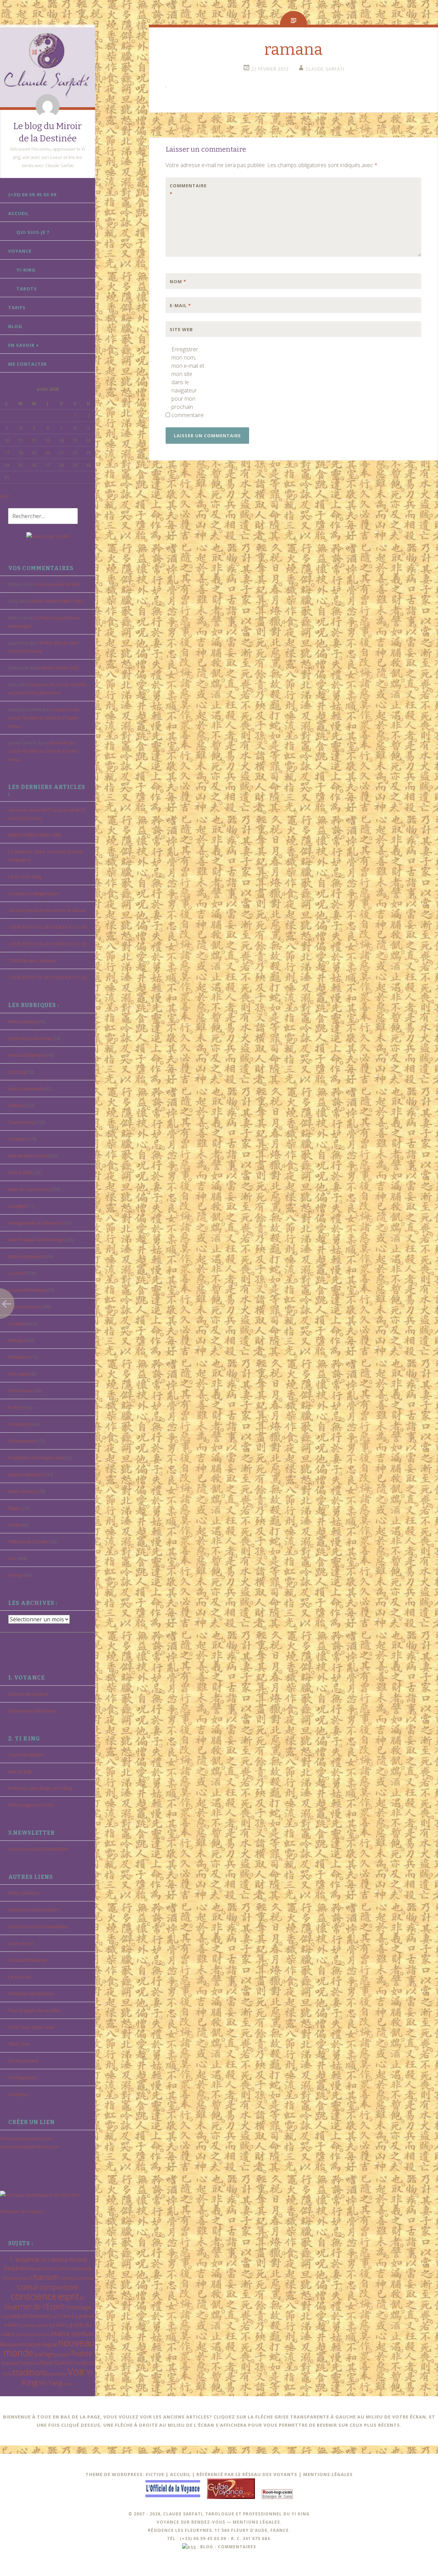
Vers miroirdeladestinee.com (30, 2147)
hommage (78, 2307)
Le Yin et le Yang (25, 877)
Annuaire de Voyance (22, 2211)
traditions (30, 2372)
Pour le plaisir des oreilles (34, 2010)
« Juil (4, 496)
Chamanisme (21, 1122)
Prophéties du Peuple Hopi (36, 1458)
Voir (12, 1558)
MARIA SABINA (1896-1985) (56, 601)
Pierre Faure (21, 1391)
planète (62, 2354)
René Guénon (23, 1491)
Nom (178, 281)
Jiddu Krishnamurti (27, 1256)
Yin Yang (50, 2383)
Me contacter (28, 364)
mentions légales (256, 2522)
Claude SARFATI (325, 69)
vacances (57, 2374)
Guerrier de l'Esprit (34, 2306)
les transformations (33, 2334)
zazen (68, 2384)
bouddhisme (42, 2269)
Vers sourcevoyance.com (26, 2138)
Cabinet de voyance (28, 1694)
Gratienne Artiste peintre (34, 1910)
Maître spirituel (73, 2334)
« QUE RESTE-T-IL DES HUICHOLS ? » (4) (47, 927)
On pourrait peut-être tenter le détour (47, 910)
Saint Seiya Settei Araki (31, 2027)
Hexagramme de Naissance (36, 1223)
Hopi (5, 2316)
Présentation (21, 1441)
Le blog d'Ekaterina (27, 1960)
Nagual (49, 2344)
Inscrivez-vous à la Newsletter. (39, 1849)
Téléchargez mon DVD (31, 1805)
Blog (15, 326)
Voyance (20, 251)
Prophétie (10, 2363)
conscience (34, 2296)
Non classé (19, 1374)
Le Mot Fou (20, 1977)
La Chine (62, 2316)
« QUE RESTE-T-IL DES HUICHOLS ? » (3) (47, 944)
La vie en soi (21, 1943)
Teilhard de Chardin (28, 1542)
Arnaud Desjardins (27, 1055)
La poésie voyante (33, 2325)
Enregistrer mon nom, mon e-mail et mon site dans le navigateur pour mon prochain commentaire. (188, 382)
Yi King (15, 1575)
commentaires (237, 2547)
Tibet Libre (19, 2044)
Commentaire (184, 190)
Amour (60, 2259)
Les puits (17, 1323)
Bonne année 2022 (60, 668)
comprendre (59, 2287)
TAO (78, 2363)
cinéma (86, 2278)
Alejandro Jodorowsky (30, 1038)
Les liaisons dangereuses (34, 893)
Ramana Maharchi (27, 1474)
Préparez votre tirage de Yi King (40, 1788)
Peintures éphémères (31, 1994)
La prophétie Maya (27, 1290)
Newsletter (19, 1357)
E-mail (180, 305)
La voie (57, 2325)
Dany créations (23, 1893)
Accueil (18, 213)
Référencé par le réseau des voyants (247, 2474)
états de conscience (29, 1189)
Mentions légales (328, 2474)
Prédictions (20, 1424)
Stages (15, 1508)
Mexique (17, 1340)
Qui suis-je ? (33, 232)
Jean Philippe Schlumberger (37, 1240)
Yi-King (26, 270)
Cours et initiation (26, 1755)
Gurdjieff (17, 1206)
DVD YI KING (20, 1172)
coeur (28, 2286)
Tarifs (17, 307)
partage (44, 2354)
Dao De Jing (20, 1771)
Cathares (17, 1105)
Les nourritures (24, 1307)
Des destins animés (28, 1156)
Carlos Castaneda (26, 1089)
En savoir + (24, 345)
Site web (181, 329)
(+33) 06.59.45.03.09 (32, 194)
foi (82, 2298)
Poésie (15, 1407)
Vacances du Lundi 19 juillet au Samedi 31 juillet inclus (44, 718)
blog (207, 2547)
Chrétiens (18, 1139)
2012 (45, 2260)
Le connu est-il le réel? (57, 584)
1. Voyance (24, 2259)
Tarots (27, 289)
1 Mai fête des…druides (32, 960)
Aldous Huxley (23, 1021)
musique (30, 2344)
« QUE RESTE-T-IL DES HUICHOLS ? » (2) (47, 977)
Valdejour (18, 2094)
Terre (7, 2374)
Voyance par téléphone (32, 1711)
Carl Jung (17, 1072)
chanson (44, 2277)
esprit (68, 2296)
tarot (88, 2363)
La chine (17, 1273)
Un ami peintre (23, 2061)
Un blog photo (23, 2077)
